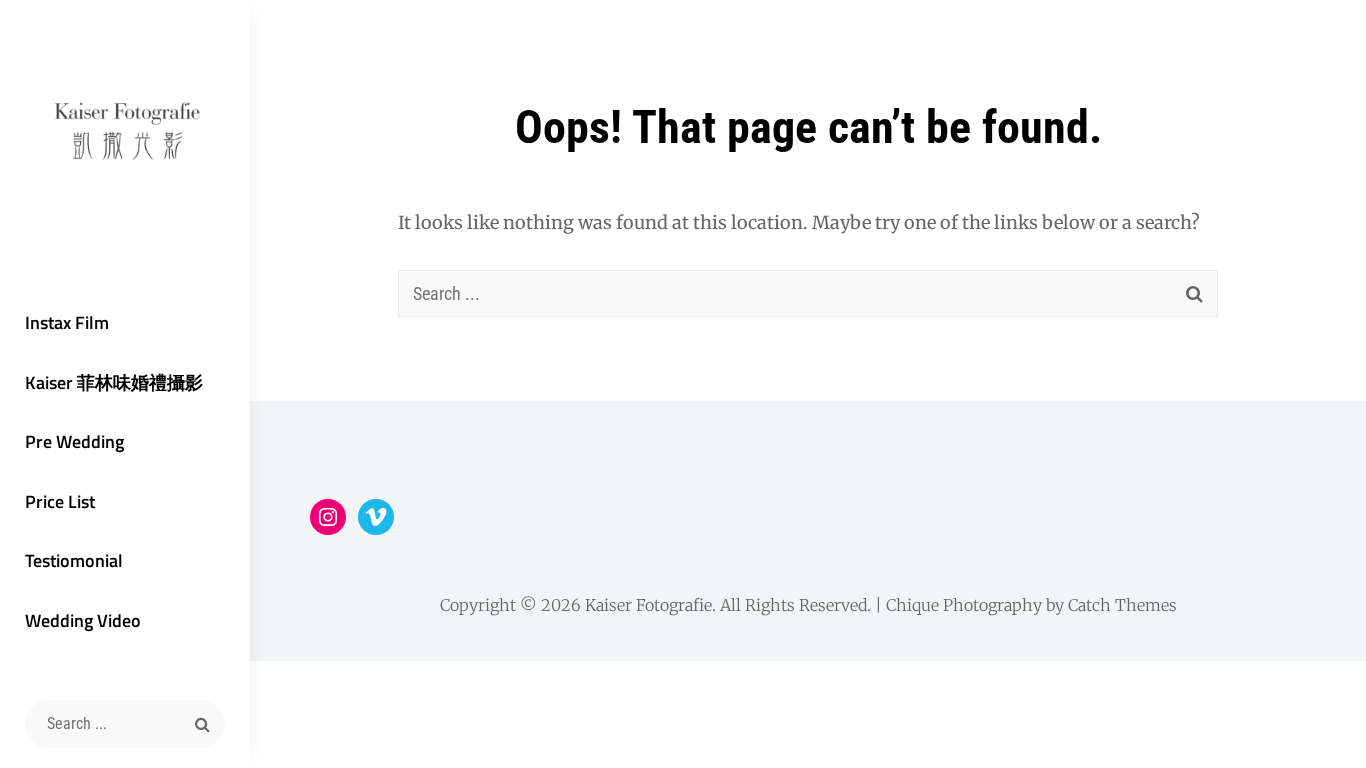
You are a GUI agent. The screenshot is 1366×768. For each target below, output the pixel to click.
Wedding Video (83, 620)
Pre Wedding (74, 441)
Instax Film (67, 322)
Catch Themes (1122, 605)
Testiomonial (74, 560)
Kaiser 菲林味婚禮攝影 (114, 382)
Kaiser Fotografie (648, 605)
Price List (60, 501)
